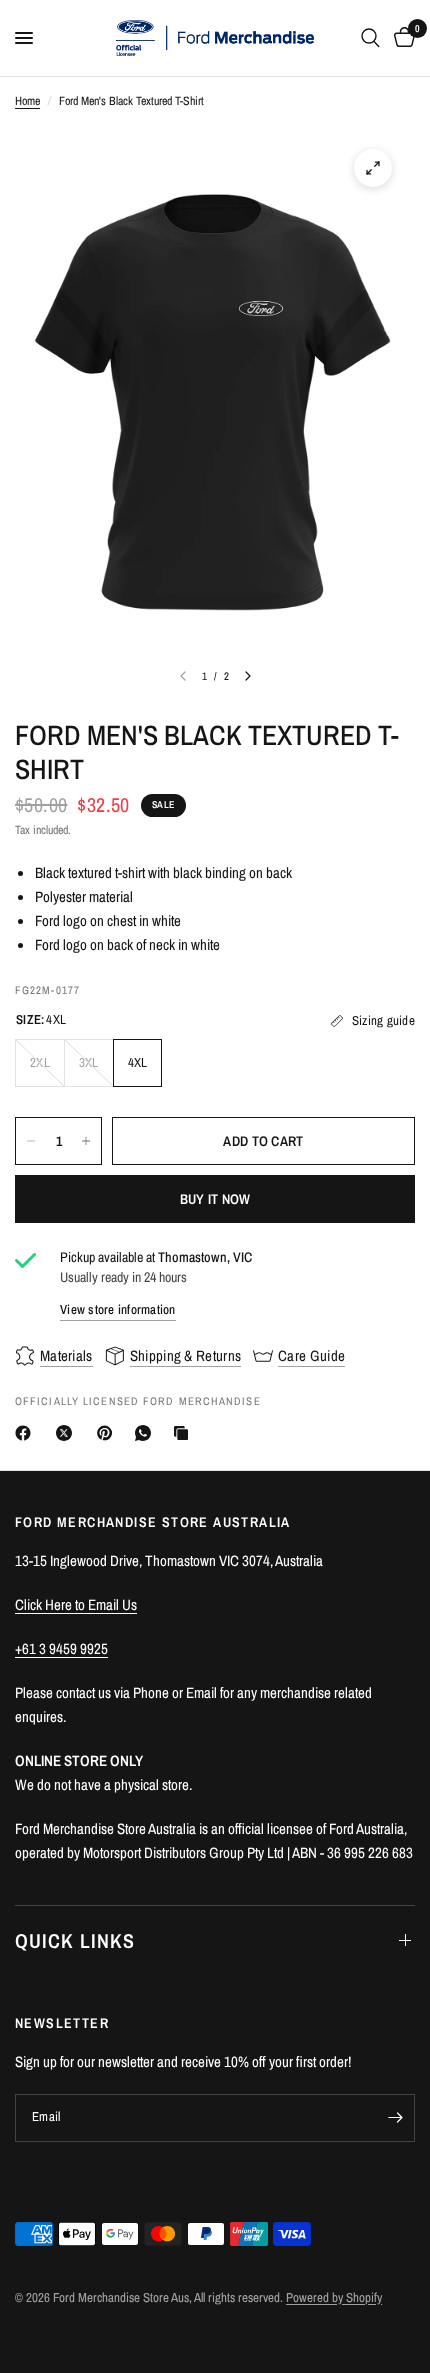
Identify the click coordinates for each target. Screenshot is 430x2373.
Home (27, 101)
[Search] (370, 38)
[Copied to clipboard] (185, 1433)
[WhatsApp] (147, 1433)
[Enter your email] (395, 2118)
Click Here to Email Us (76, 1604)
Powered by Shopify (334, 2297)
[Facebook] (27, 1433)
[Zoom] (373, 168)
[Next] (248, 676)
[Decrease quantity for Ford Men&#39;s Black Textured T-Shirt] (31, 1141)
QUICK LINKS (75, 1940)
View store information (118, 1309)
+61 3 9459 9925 (61, 1648)
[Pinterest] (109, 1433)
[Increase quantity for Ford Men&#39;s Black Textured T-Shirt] (86, 1141)
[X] (68, 1433)
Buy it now (215, 1199)
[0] (401, 38)
